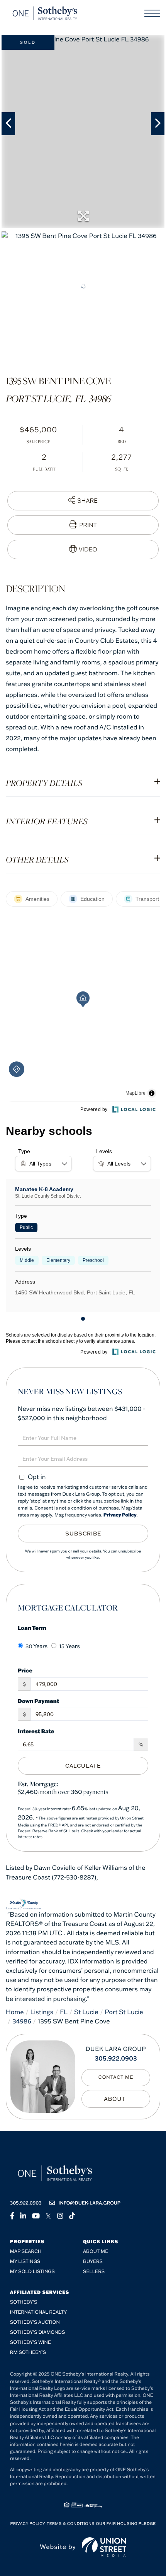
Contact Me (116, 2077)
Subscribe (83, 1534)
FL (64, 2012)
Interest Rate (36, 1731)
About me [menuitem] (96, 2252)
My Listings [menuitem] (25, 2262)
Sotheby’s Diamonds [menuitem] (38, 2332)
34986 (22, 2021)
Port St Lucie (124, 2012)
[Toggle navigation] (152, 13)
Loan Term (32, 1628)
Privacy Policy (120, 1515)
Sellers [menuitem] (94, 2272)
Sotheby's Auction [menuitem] (35, 2322)
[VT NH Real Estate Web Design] (104, 2547)
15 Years (69, 1646)
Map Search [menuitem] (26, 2252)
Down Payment (38, 1701)
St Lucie (86, 2012)
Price (25, 1670)
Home (15, 2012)
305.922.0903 (116, 2059)
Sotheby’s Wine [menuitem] (30, 2342)
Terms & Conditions (71, 2524)
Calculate (83, 1766)
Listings (42, 2012)
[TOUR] (83, 549)
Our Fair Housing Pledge (126, 2524)
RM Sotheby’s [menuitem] (28, 2353)
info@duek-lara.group (90, 2203)
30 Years (36, 1646)
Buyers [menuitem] (93, 2262)
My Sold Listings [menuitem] (32, 2272)
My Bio (116, 2099)
